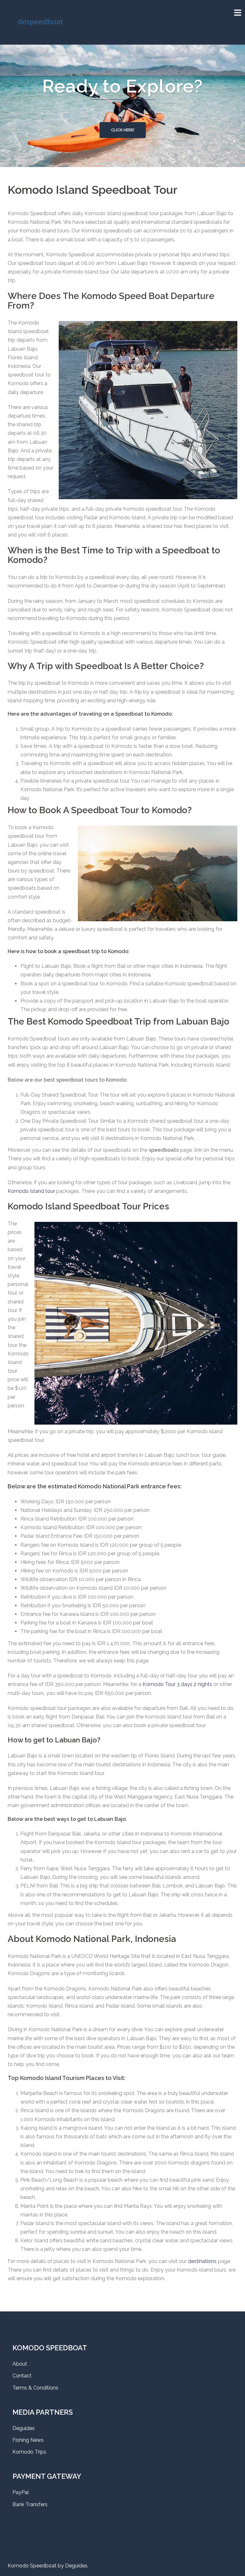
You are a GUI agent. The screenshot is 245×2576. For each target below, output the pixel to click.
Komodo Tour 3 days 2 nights (177, 1684)
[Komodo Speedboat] (40, 22)
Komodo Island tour (31, 1191)
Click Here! (123, 130)
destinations (202, 2261)
